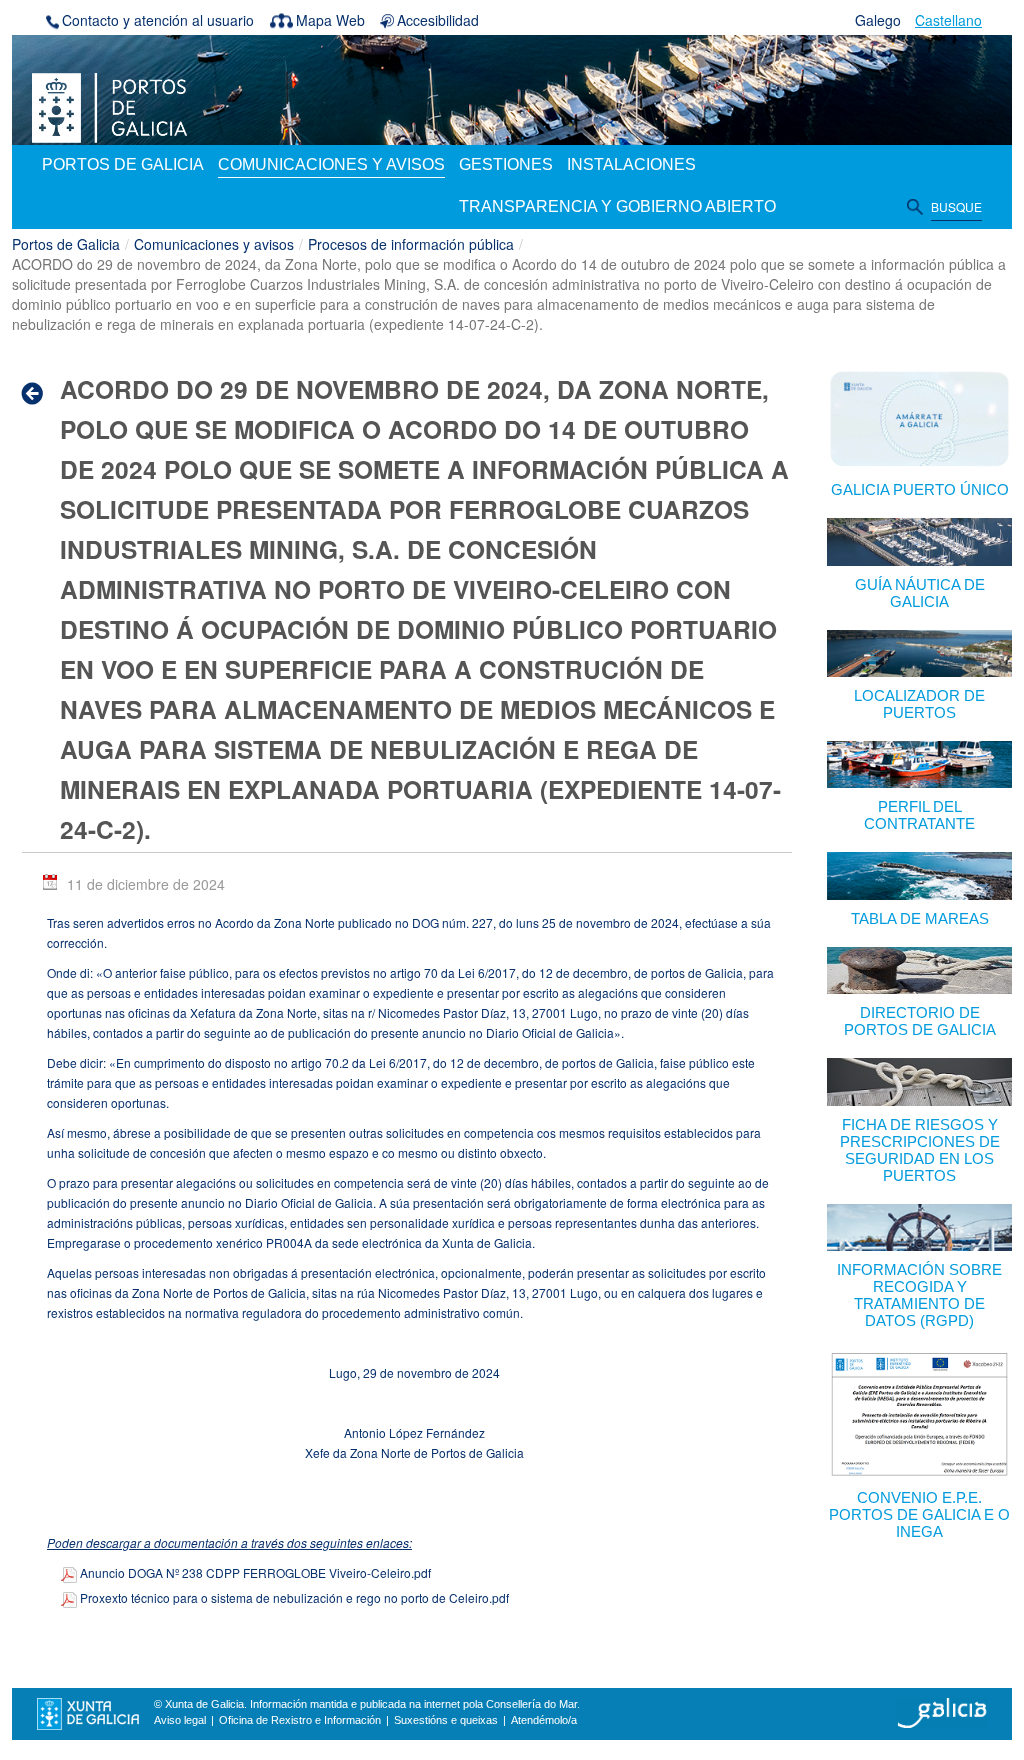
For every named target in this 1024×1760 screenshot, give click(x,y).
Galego (878, 20)
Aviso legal (180, 1720)
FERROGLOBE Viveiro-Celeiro (255, 1572)
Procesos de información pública (411, 244)
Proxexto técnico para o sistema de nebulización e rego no (293, 1597)
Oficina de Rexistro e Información (300, 1720)
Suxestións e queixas (446, 1720)
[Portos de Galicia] (109, 106)
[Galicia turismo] (942, 1712)
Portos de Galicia (66, 244)
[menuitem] (123, 166)
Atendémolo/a (544, 1720)
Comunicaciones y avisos (214, 244)
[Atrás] (38, 393)
